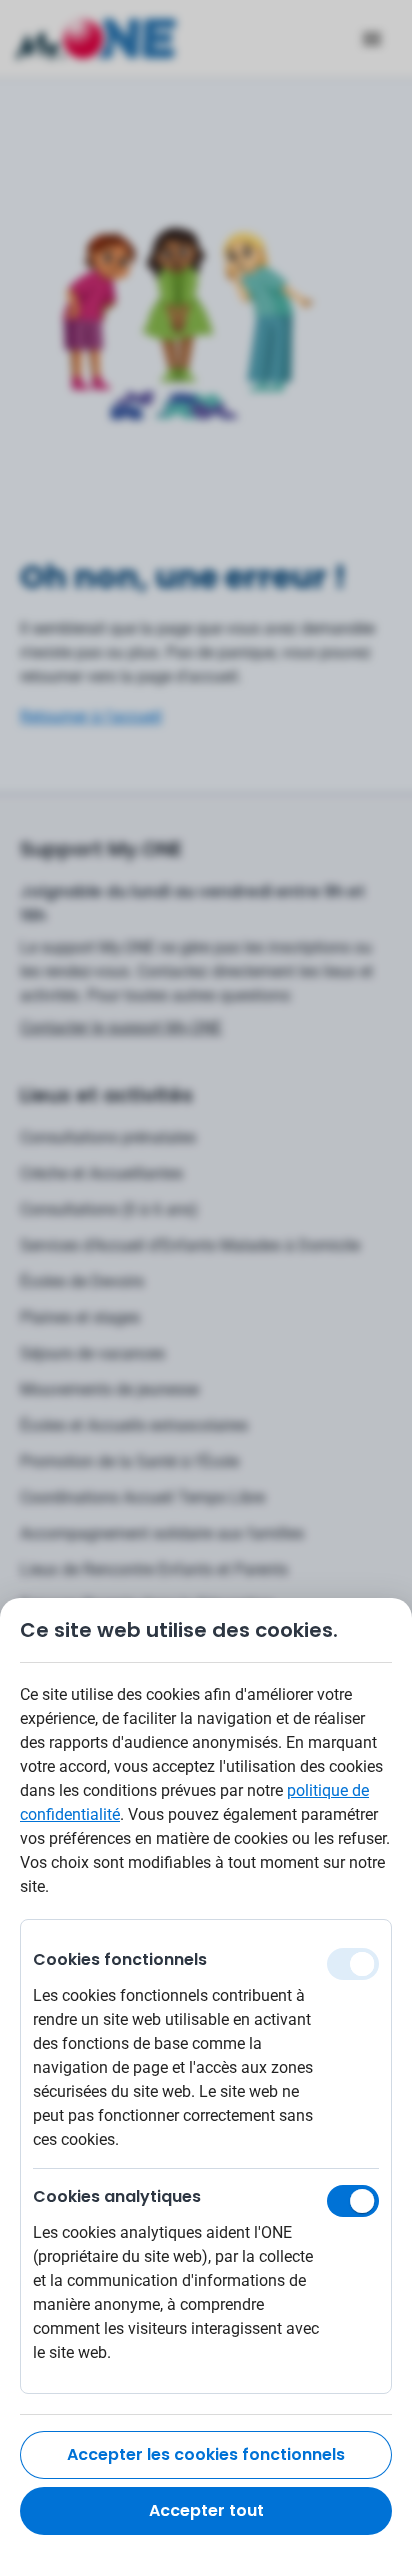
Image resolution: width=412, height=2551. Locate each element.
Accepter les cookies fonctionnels (206, 2454)
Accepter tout (206, 2510)
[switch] (353, 2201)
